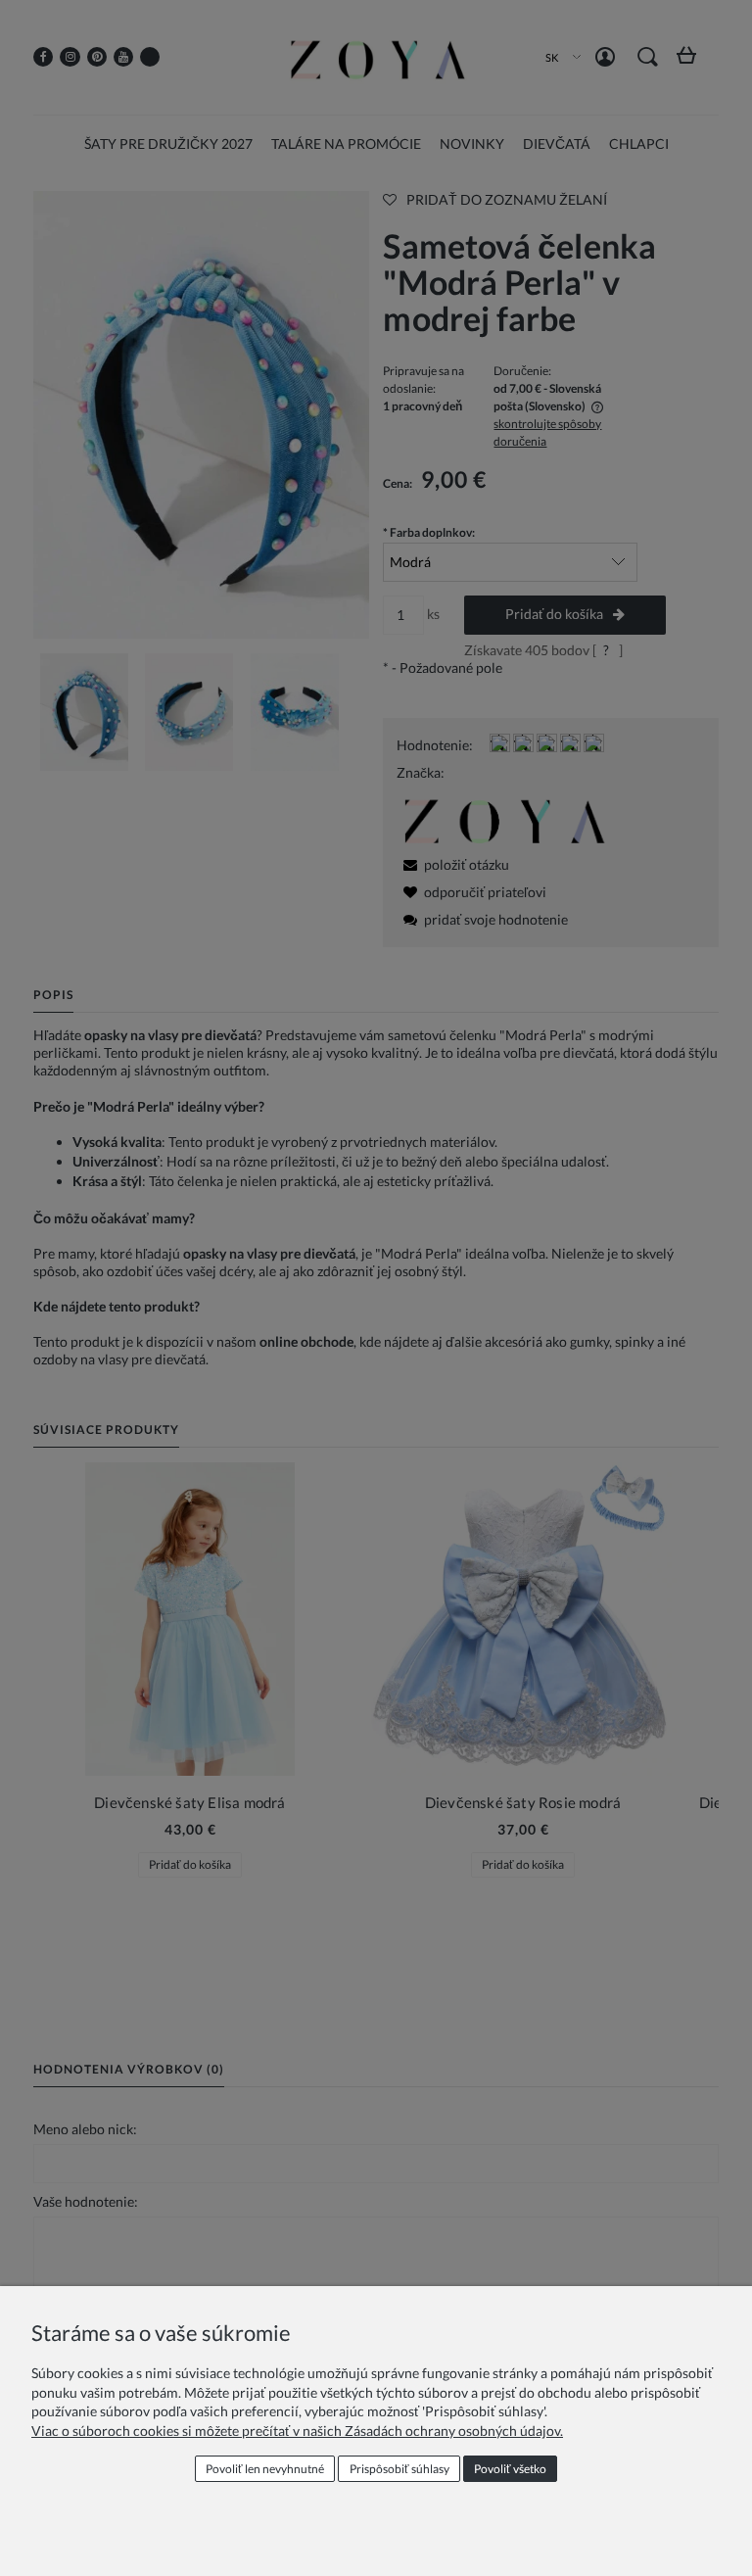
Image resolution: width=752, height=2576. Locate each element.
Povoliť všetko (510, 2469)
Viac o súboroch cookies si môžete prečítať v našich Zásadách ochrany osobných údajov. (297, 2431)
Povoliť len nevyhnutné (265, 2469)
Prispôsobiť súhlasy (399, 2469)
